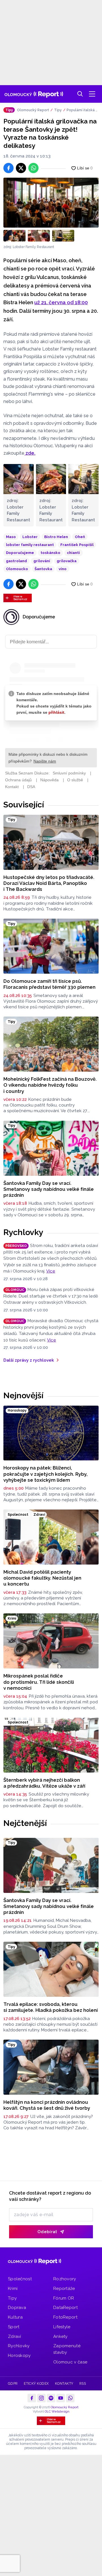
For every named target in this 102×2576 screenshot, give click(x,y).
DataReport (65, 2308)
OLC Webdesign (57, 2412)
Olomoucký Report (33, 110)
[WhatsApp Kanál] (70, 2398)
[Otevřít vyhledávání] (80, 94)
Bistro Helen (56, 537)
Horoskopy (19, 2355)
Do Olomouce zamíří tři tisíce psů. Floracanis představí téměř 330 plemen (49, 984)
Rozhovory (65, 2279)
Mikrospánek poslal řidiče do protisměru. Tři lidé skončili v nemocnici (39, 1682)
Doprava (17, 2308)
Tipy (58, 110)
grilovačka (67, 561)
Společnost (20, 2279)
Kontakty (64, 2384)
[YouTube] (61, 2398)
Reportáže (64, 2289)
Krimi (13, 2289)
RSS (83, 2384)
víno (63, 569)
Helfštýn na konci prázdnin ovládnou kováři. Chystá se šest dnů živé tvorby (47, 2105)
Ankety (60, 2336)
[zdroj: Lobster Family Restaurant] (51, 203)
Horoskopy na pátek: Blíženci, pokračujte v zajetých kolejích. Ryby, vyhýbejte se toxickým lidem (45, 1474)
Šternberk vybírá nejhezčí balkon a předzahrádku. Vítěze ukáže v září (44, 1783)
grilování (42, 561)
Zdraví (15, 2336)
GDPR (13, 2384)
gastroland (16, 561)
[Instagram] (41, 2398)
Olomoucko (17, 569)
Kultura (15, 2317)
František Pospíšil (77, 545)
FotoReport (65, 2317)
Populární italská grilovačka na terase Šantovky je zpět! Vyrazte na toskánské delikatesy (82, 110)
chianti (73, 553)
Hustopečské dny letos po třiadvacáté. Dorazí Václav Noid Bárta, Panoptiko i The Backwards (49, 883)
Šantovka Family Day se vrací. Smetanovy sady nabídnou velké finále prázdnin (49, 1189)
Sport (14, 2327)
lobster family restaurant (30, 545)
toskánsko (50, 553)
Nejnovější (23, 1395)
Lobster (30, 537)
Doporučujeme (20, 553)
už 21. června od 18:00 (61, 302)
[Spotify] (51, 2398)
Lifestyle (62, 2327)
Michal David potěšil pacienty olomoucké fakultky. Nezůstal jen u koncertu (42, 1578)
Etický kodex (36, 2384)
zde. (30, 453)
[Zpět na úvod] (34, 94)
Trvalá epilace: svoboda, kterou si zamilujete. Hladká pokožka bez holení (51, 2007)
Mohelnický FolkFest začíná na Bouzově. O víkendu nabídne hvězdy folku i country (50, 1085)
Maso (11, 537)
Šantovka (43, 569)
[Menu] (92, 94)
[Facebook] (32, 2398)
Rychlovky (23, 1232)
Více (51, 1271)
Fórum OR (64, 2298)
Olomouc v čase (70, 2362)
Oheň (80, 537)
